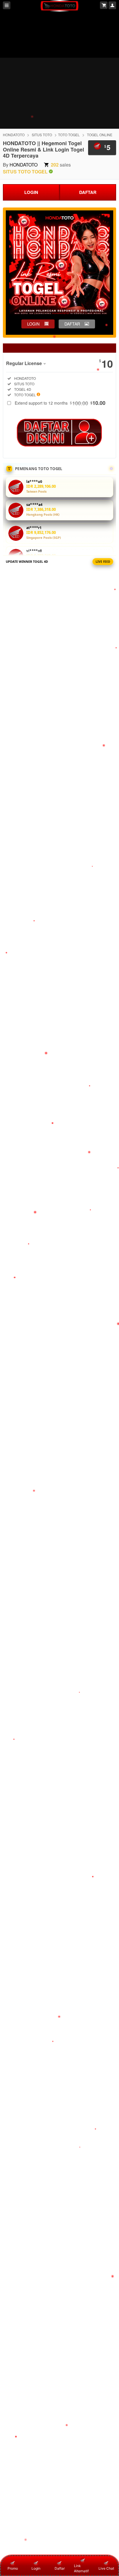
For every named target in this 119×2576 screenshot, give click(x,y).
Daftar (60, 2568)
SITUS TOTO (42, 135)
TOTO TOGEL (69, 135)
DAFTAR (88, 192)
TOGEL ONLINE (100, 135)
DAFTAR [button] (72, 324)
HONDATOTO (14, 135)
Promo (13, 2568)
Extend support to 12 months (60, 403)
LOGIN (31, 192)
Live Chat (106, 2568)
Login (36, 2568)
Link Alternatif (81, 2568)
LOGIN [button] (33, 324)
